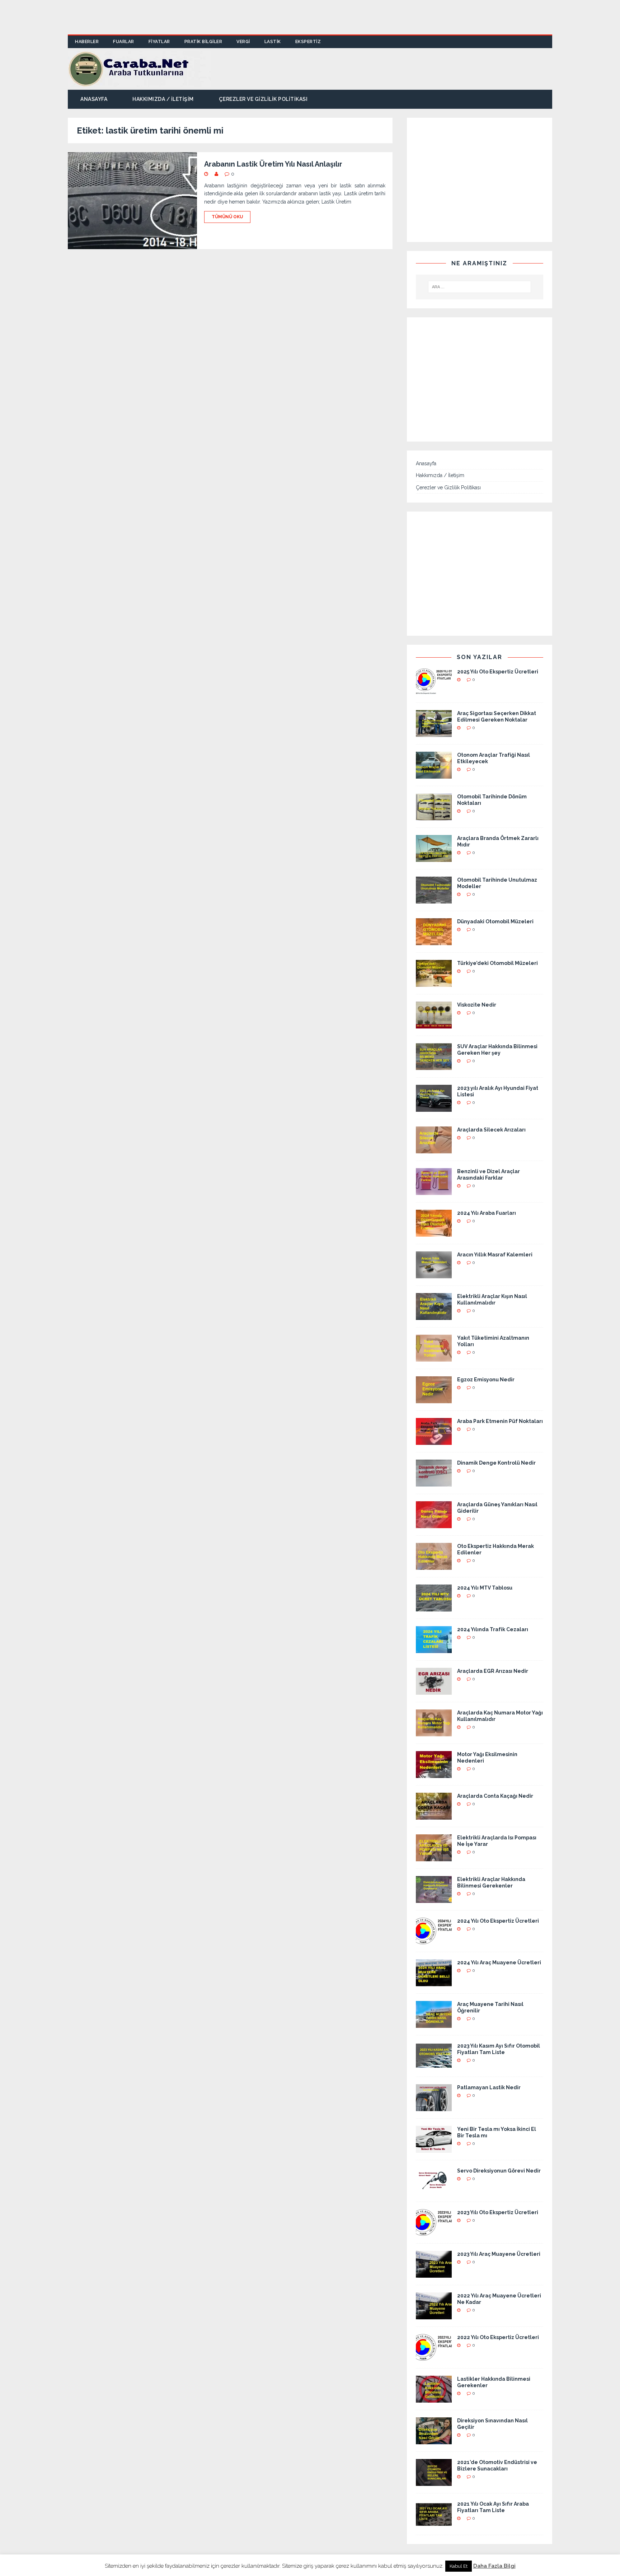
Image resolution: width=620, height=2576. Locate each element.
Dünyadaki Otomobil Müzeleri (495, 921)
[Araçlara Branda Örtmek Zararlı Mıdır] (434, 858)
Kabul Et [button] (459, 2566)
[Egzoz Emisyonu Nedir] (434, 1399)
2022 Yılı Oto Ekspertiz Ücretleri (498, 2337)
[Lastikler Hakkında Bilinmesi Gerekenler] (434, 2399)
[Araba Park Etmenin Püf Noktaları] (434, 1441)
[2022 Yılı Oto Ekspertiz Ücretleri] (434, 2357)
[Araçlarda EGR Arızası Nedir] (434, 1691)
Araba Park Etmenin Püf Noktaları (500, 1421)
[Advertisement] (310, 16)
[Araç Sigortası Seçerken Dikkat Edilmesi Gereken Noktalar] (434, 733)
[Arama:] (480, 287)
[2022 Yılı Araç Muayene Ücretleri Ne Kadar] (434, 2315)
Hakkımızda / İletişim (163, 99)
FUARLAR (124, 42)
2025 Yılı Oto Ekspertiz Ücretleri (498, 672)
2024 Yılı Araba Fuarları (487, 1213)
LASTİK (273, 42)
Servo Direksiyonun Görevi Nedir (499, 2171)
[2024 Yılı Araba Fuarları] (434, 1233)
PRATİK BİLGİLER (203, 42)
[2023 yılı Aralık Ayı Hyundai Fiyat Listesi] (434, 1108)
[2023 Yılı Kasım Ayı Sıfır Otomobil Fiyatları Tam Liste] (434, 2066)
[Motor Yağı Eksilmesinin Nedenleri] (434, 1774)
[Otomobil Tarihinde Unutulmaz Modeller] (434, 900)
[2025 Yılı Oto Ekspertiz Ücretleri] (434, 691)
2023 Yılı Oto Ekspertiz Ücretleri (498, 2212)
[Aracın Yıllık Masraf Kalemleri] (434, 1274)
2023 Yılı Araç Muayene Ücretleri (499, 2254)
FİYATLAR (159, 42)
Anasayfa (94, 99)
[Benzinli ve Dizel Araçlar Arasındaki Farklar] (434, 1191)
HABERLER (87, 42)
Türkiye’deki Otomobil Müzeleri (497, 963)
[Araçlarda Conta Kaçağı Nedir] (434, 1816)
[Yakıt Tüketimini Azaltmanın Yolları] (434, 1358)
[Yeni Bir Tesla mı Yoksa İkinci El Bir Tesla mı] (434, 2149)
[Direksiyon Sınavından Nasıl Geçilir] (434, 2440)
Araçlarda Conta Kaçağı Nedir (495, 1796)
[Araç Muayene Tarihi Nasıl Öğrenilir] (434, 2024)
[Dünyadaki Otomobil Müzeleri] (434, 941)
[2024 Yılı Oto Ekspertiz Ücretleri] (434, 1941)
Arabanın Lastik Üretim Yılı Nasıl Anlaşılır (273, 164)
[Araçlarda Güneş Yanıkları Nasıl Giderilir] (434, 1524)
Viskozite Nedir (477, 1005)
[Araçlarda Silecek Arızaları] (434, 1149)
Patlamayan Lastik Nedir (489, 2087)
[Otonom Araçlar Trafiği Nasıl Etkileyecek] (434, 775)
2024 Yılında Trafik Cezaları (493, 1629)
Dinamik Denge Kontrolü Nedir (496, 1463)
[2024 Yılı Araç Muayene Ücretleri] (434, 1982)
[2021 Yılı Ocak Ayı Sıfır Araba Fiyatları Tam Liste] (434, 2524)
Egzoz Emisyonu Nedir (486, 1380)
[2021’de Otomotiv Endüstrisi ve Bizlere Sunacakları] (434, 2482)
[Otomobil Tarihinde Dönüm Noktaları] (434, 816)
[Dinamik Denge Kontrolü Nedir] (434, 1483)
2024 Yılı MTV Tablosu (485, 1588)
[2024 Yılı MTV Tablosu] (434, 1607)
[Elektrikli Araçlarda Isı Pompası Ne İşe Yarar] (434, 1857)
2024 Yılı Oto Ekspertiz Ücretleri (498, 1921)
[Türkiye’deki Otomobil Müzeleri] (434, 983)
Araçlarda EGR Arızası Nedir (493, 1671)
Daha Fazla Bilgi (494, 2566)
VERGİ (243, 42)
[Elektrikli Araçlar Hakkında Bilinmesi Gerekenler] (434, 1899)
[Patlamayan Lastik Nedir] (434, 2107)
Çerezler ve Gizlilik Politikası (263, 99)
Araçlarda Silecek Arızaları (491, 1130)
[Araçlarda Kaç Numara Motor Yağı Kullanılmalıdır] (434, 1732)
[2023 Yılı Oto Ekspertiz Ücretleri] (434, 2232)
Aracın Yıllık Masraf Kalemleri (495, 1255)
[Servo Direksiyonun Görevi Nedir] (434, 2190)
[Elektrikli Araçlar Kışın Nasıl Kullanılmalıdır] (434, 1316)
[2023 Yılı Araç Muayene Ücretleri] (434, 2274)
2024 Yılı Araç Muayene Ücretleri (499, 1963)
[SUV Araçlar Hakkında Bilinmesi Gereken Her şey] (434, 1066)
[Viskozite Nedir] (434, 1025)
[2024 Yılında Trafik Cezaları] (434, 1649)
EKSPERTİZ (308, 42)
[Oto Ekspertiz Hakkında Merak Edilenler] (434, 1566)
